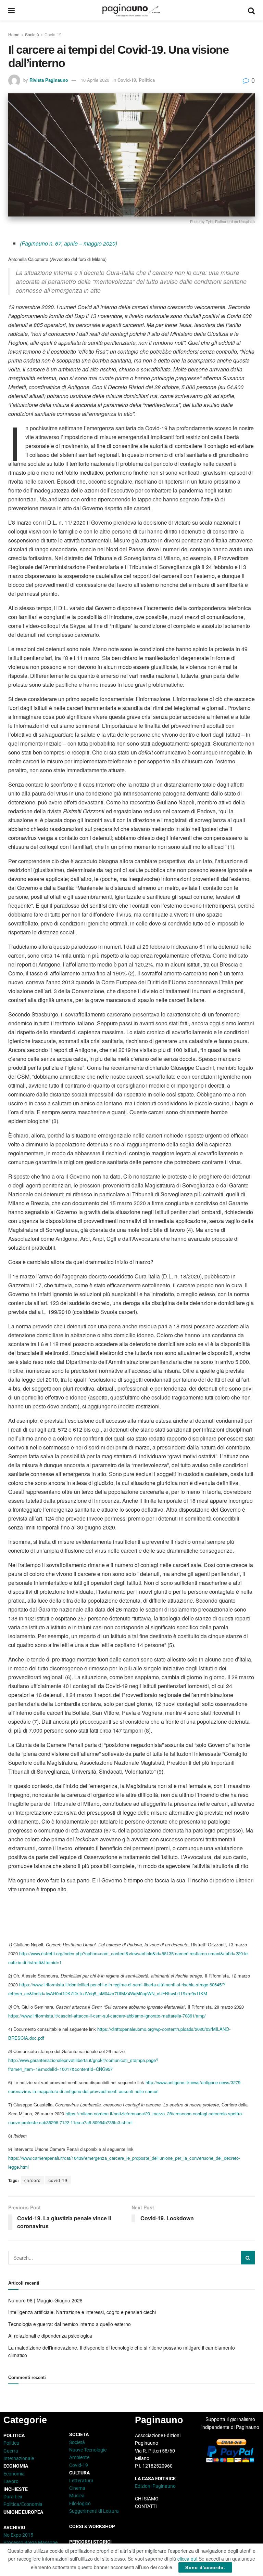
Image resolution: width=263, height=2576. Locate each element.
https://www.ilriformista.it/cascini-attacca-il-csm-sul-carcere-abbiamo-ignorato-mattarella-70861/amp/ (107, 2016)
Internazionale (19, 2458)
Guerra (11, 2451)
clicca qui (187, 2559)
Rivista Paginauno (49, 80)
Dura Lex (13, 2497)
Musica (77, 2496)
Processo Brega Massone (30, 2542)
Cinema (77, 2488)
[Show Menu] (11, 10)
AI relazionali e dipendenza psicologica (50, 2336)
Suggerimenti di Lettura (94, 2511)
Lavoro (11, 2481)
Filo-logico (80, 2503)
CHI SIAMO (147, 2499)
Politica (147, 80)
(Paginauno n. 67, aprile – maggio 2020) (68, 243)
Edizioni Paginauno (156, 2486)
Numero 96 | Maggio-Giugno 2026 (45, 2300)
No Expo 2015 (18, 2535)
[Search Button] (251, 10)
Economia (14, 2474)
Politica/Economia (23, 2504)
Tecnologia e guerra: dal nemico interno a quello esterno (70, 2324)
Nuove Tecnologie (88, 2450)
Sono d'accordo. (205, 2567)
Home (14, 34)
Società (32, 34)
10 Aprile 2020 (95, 80)
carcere (33, 2180)
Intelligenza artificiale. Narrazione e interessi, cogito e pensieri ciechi (82, 2312)
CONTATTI (146, 2506)
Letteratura (81, 2481)
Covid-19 (53, 34)
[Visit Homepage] (131, 10)
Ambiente (79, 2457)
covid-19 (58, 2180)
